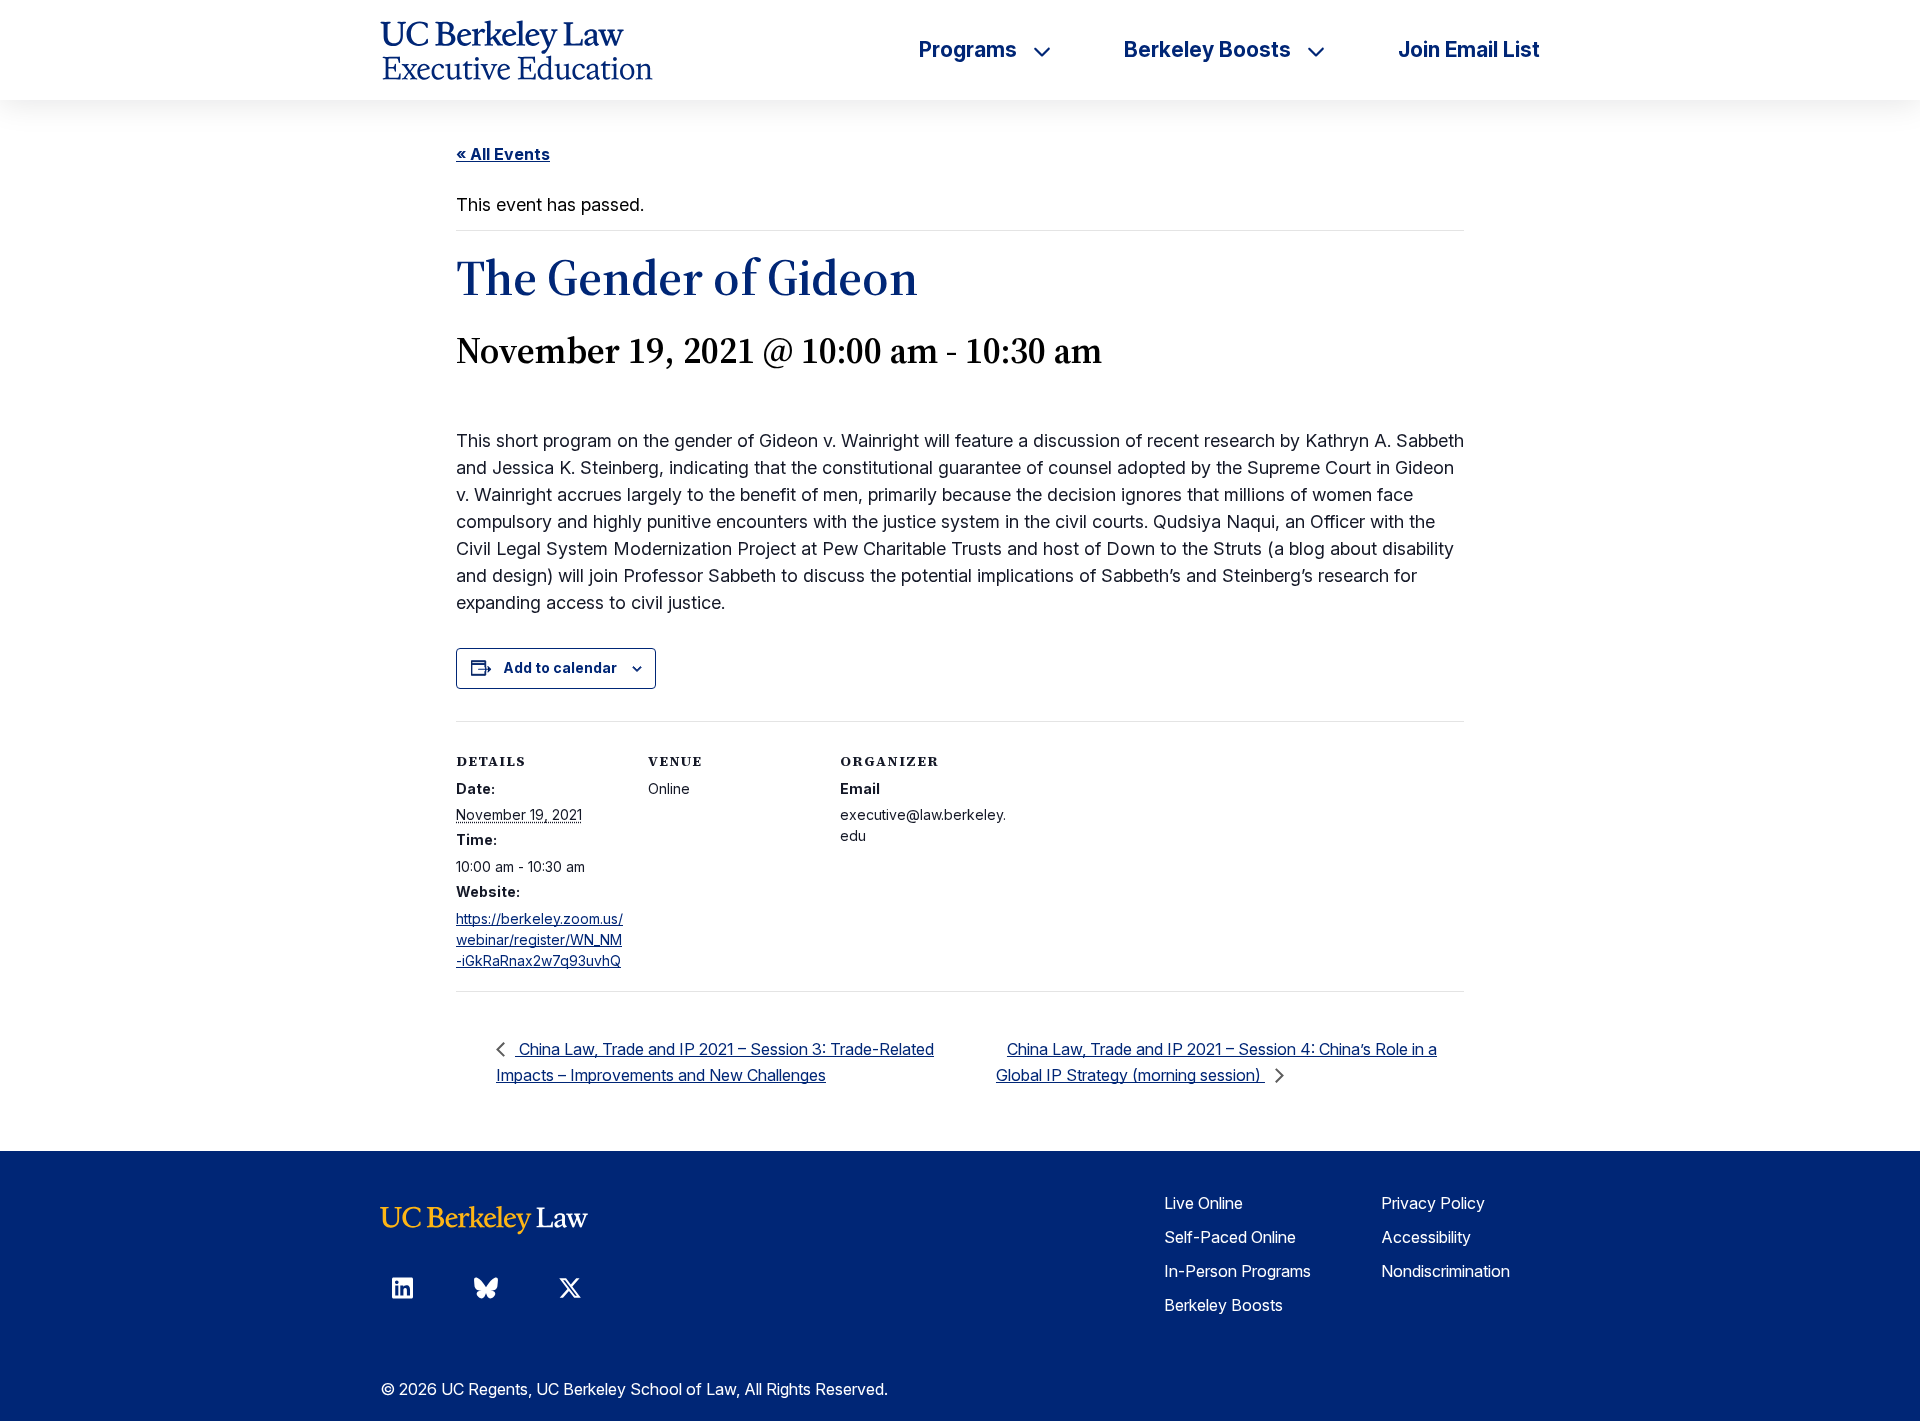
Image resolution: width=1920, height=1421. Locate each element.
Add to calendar (560, 667)
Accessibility (1426, 1237)
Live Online (1203, 1203)
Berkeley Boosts (1223, 1305)
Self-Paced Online (1230, 1237)
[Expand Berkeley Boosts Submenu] (1316, 50)
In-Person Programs (1237, 1271)
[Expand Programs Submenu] (1042, 50)
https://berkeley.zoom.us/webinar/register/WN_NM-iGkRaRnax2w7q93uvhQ (539, 939)
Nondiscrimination (1445, 1271)
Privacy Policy (1433, 1203)
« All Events (503, 154)
